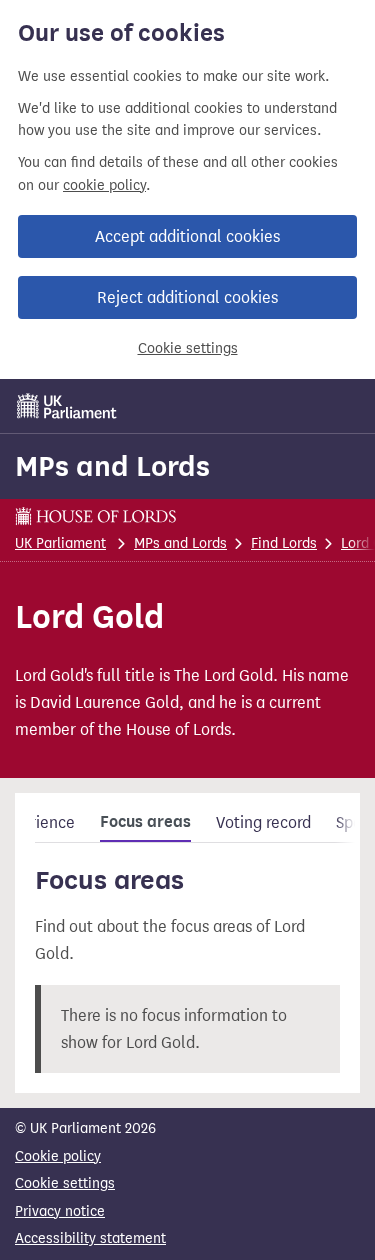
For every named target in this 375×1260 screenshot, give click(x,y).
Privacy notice (60, 1211)
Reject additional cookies (187, 297)
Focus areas (145, 822)
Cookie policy (58, 1156)
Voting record (263, 822)
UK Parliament (60, 543)
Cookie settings (188, 348)
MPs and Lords (112, 466)
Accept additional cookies (187, 236)
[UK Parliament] (67, 406)
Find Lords (284, 543)
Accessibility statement (90, 1238)
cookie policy (104, 185)
